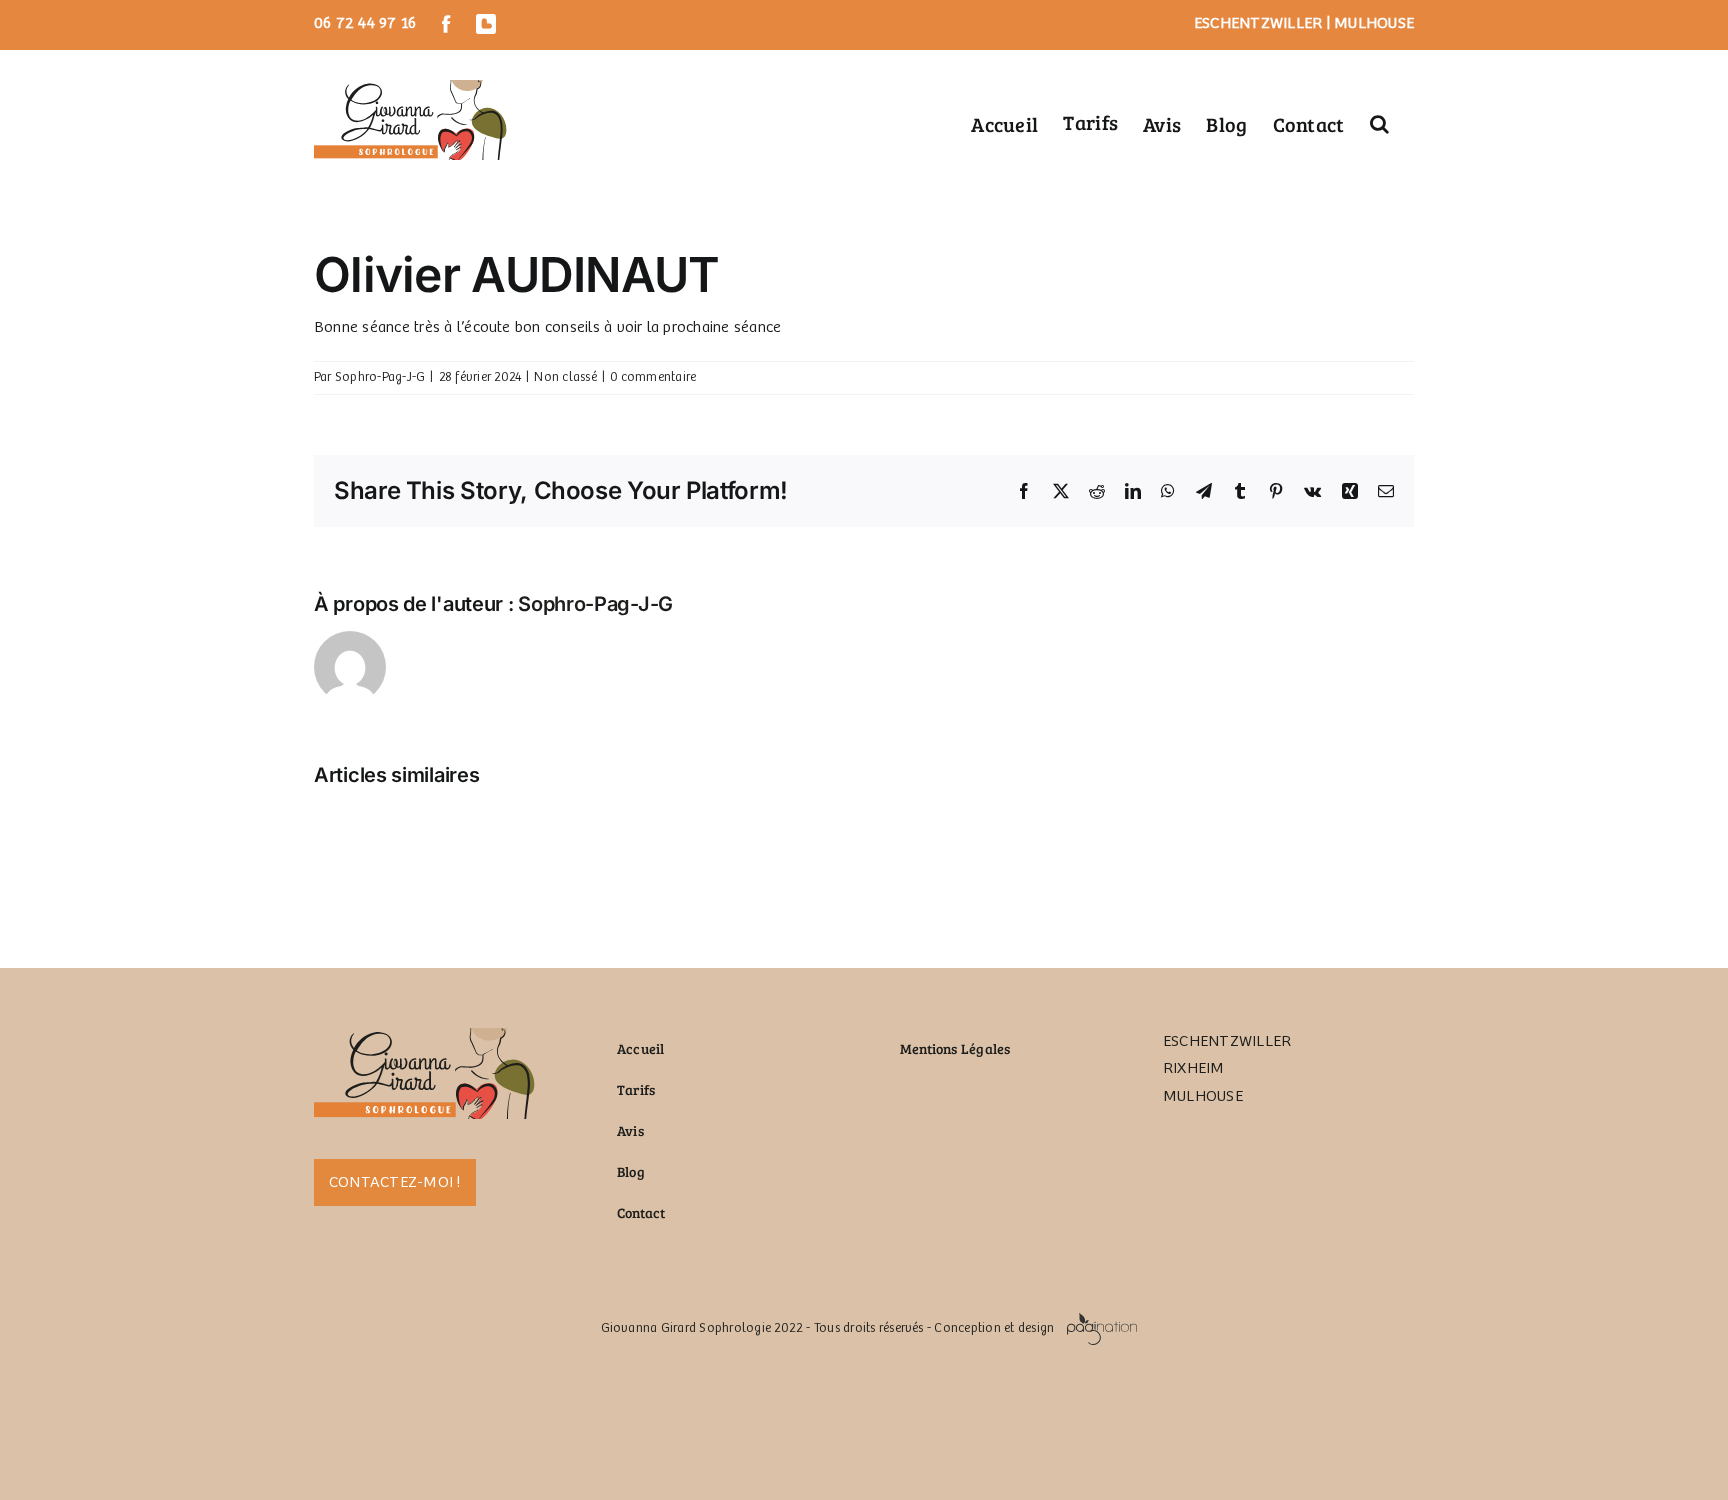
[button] (1379, 122)
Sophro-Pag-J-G (380, 377)
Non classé (565, 377)
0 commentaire (653, 377)
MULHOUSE (1374, 23)
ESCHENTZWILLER (1258, 23)
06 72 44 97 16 (365, 23)
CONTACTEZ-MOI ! (395, 1182)
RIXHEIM (1194, 1068)
